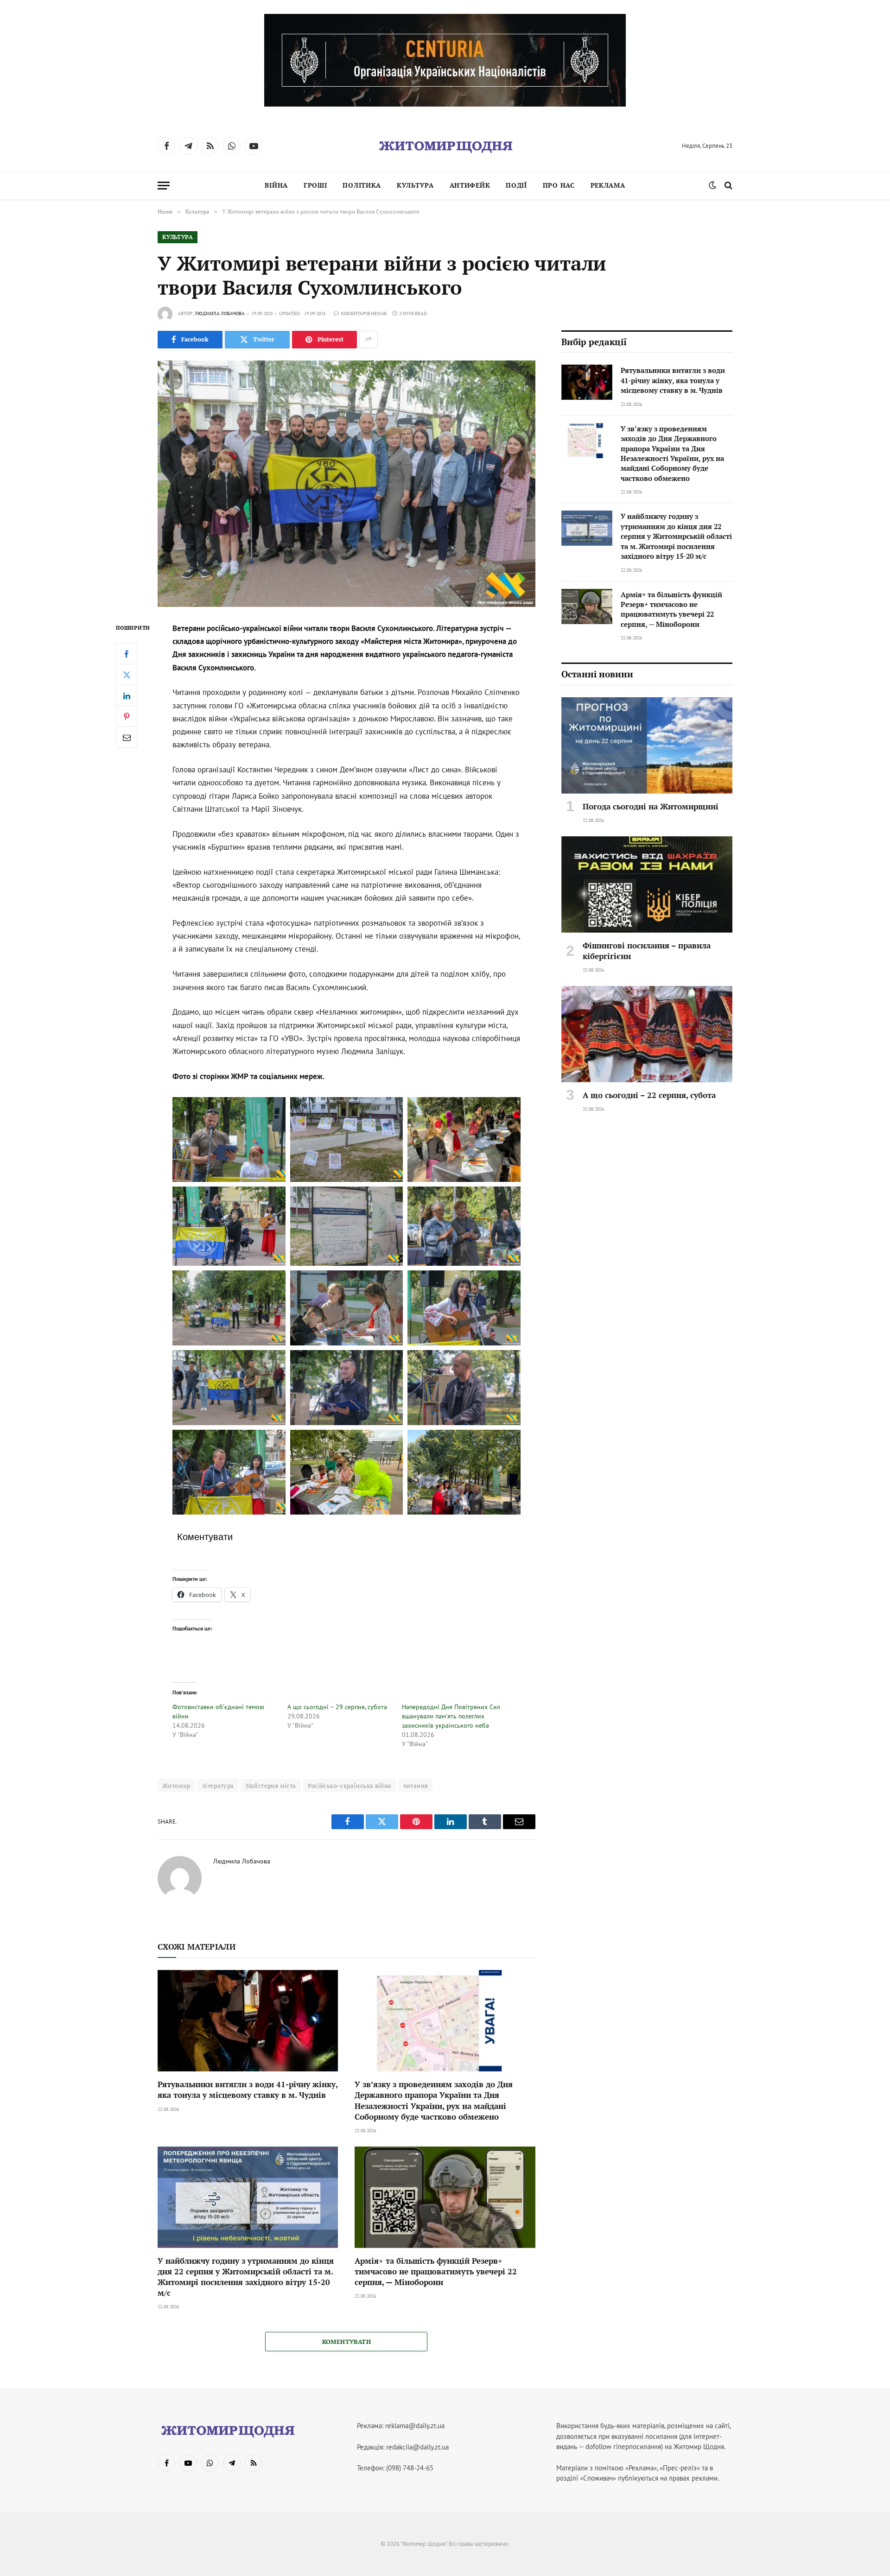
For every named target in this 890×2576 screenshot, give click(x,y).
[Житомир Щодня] (445, 146)
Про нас (559, 185)
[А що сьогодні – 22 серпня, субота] (647, 1034)
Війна (276, 185)
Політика (362, 185)
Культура (415, 185)
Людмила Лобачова (220, 313)
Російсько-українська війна (350, 1786)
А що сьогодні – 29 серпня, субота (337, 1707)
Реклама (608, 185)
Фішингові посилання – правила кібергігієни (647, 951)
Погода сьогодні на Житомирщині (651, 806)
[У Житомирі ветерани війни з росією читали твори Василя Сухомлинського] (346, 484)
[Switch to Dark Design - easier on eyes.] (712, 185)
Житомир (176, 1786)
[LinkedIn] (127, 695)
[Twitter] (127, 675)
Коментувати (346, 2342)
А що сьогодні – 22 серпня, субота (649, 1095)
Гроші (315, 185)
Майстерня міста (271, 1786)
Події (516, 185)
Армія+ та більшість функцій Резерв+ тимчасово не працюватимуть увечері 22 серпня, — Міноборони (436, 2271)
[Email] (127, 737)
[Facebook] (127, 654)
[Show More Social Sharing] (369, 340)
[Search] (728, 186)
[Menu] (164, 186)
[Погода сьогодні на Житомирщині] (647, 745)
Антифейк (470, 185)
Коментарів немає (364, 313)
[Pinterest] (127, 716)
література (218, 1786)
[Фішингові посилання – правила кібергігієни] (647, 884)
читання (416, 1786)
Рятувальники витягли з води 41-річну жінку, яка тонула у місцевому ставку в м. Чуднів (248, 2090)
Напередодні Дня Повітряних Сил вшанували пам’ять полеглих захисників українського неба (451, 1716)
